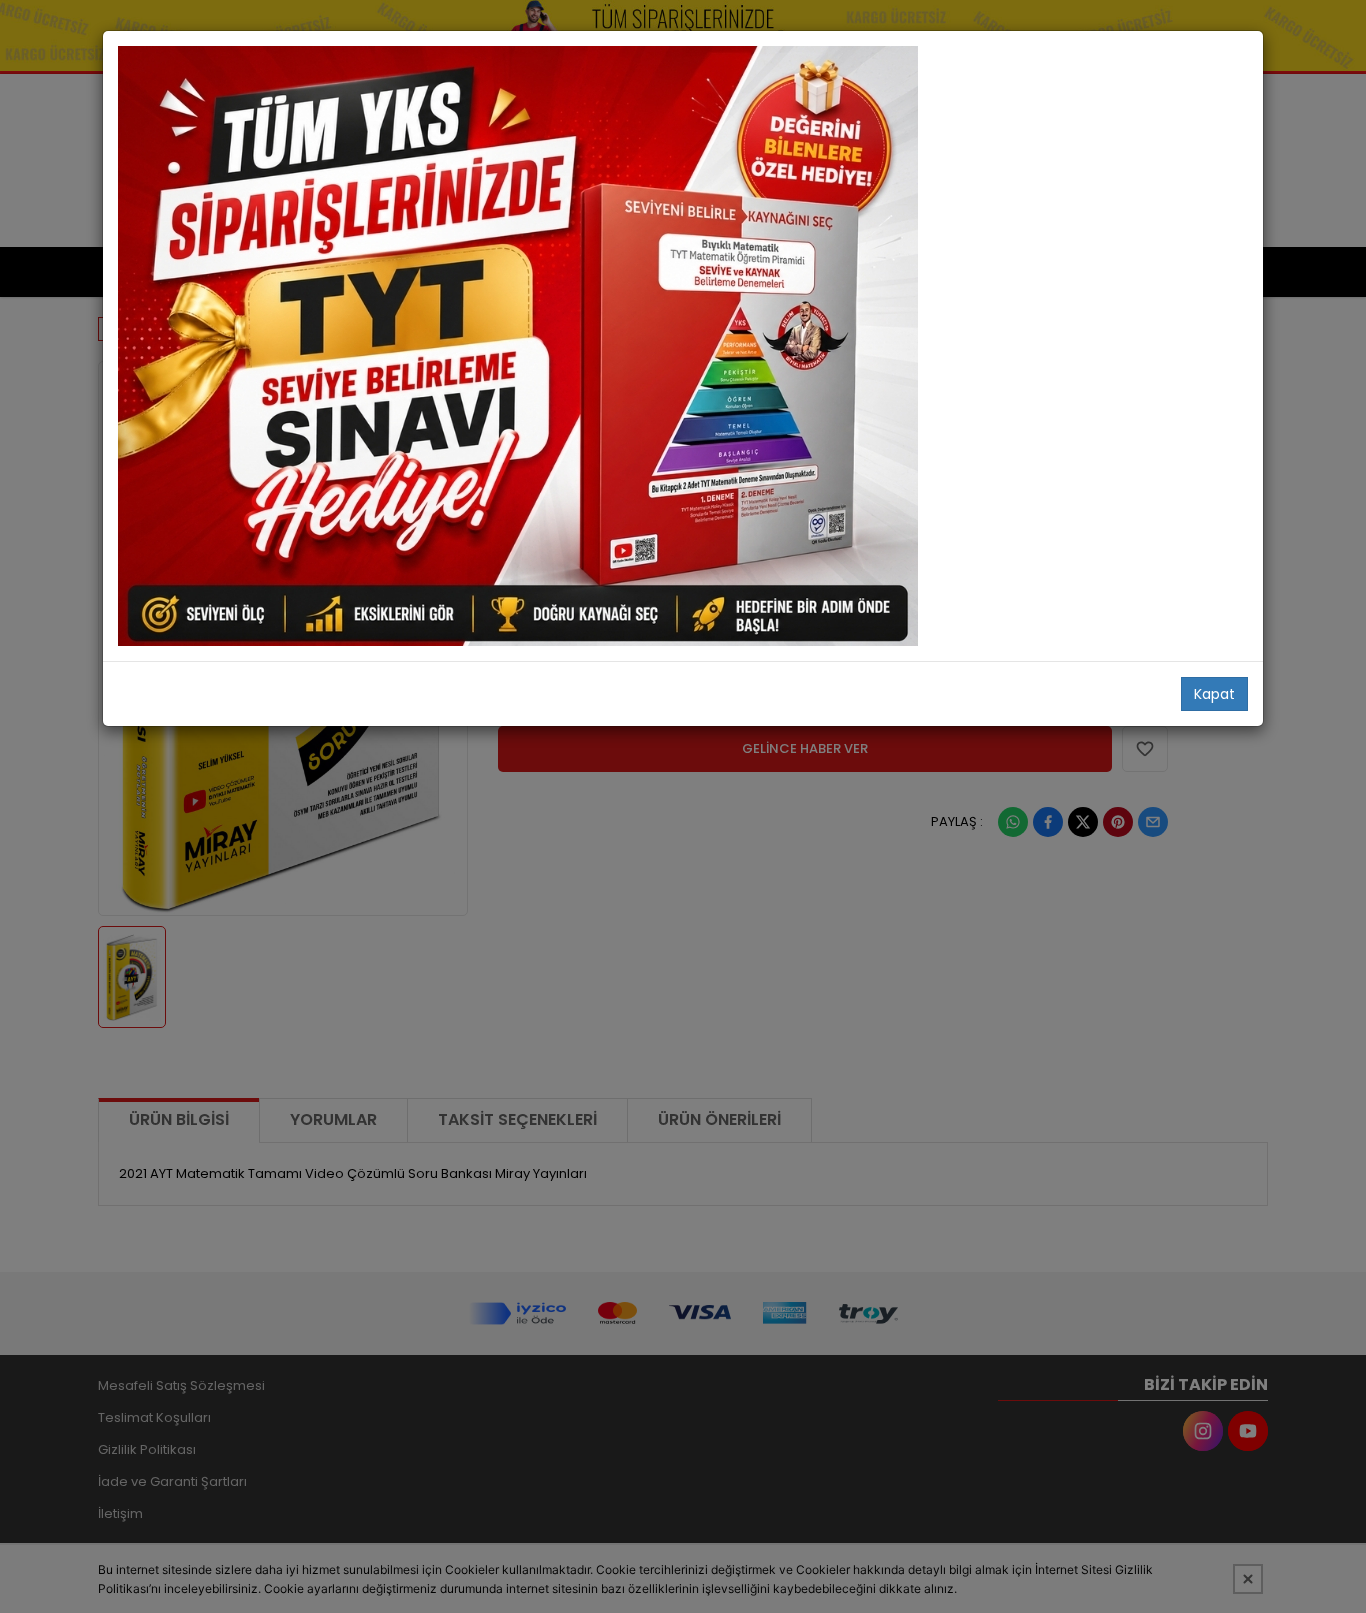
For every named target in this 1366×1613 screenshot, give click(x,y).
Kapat (1214, 694)
